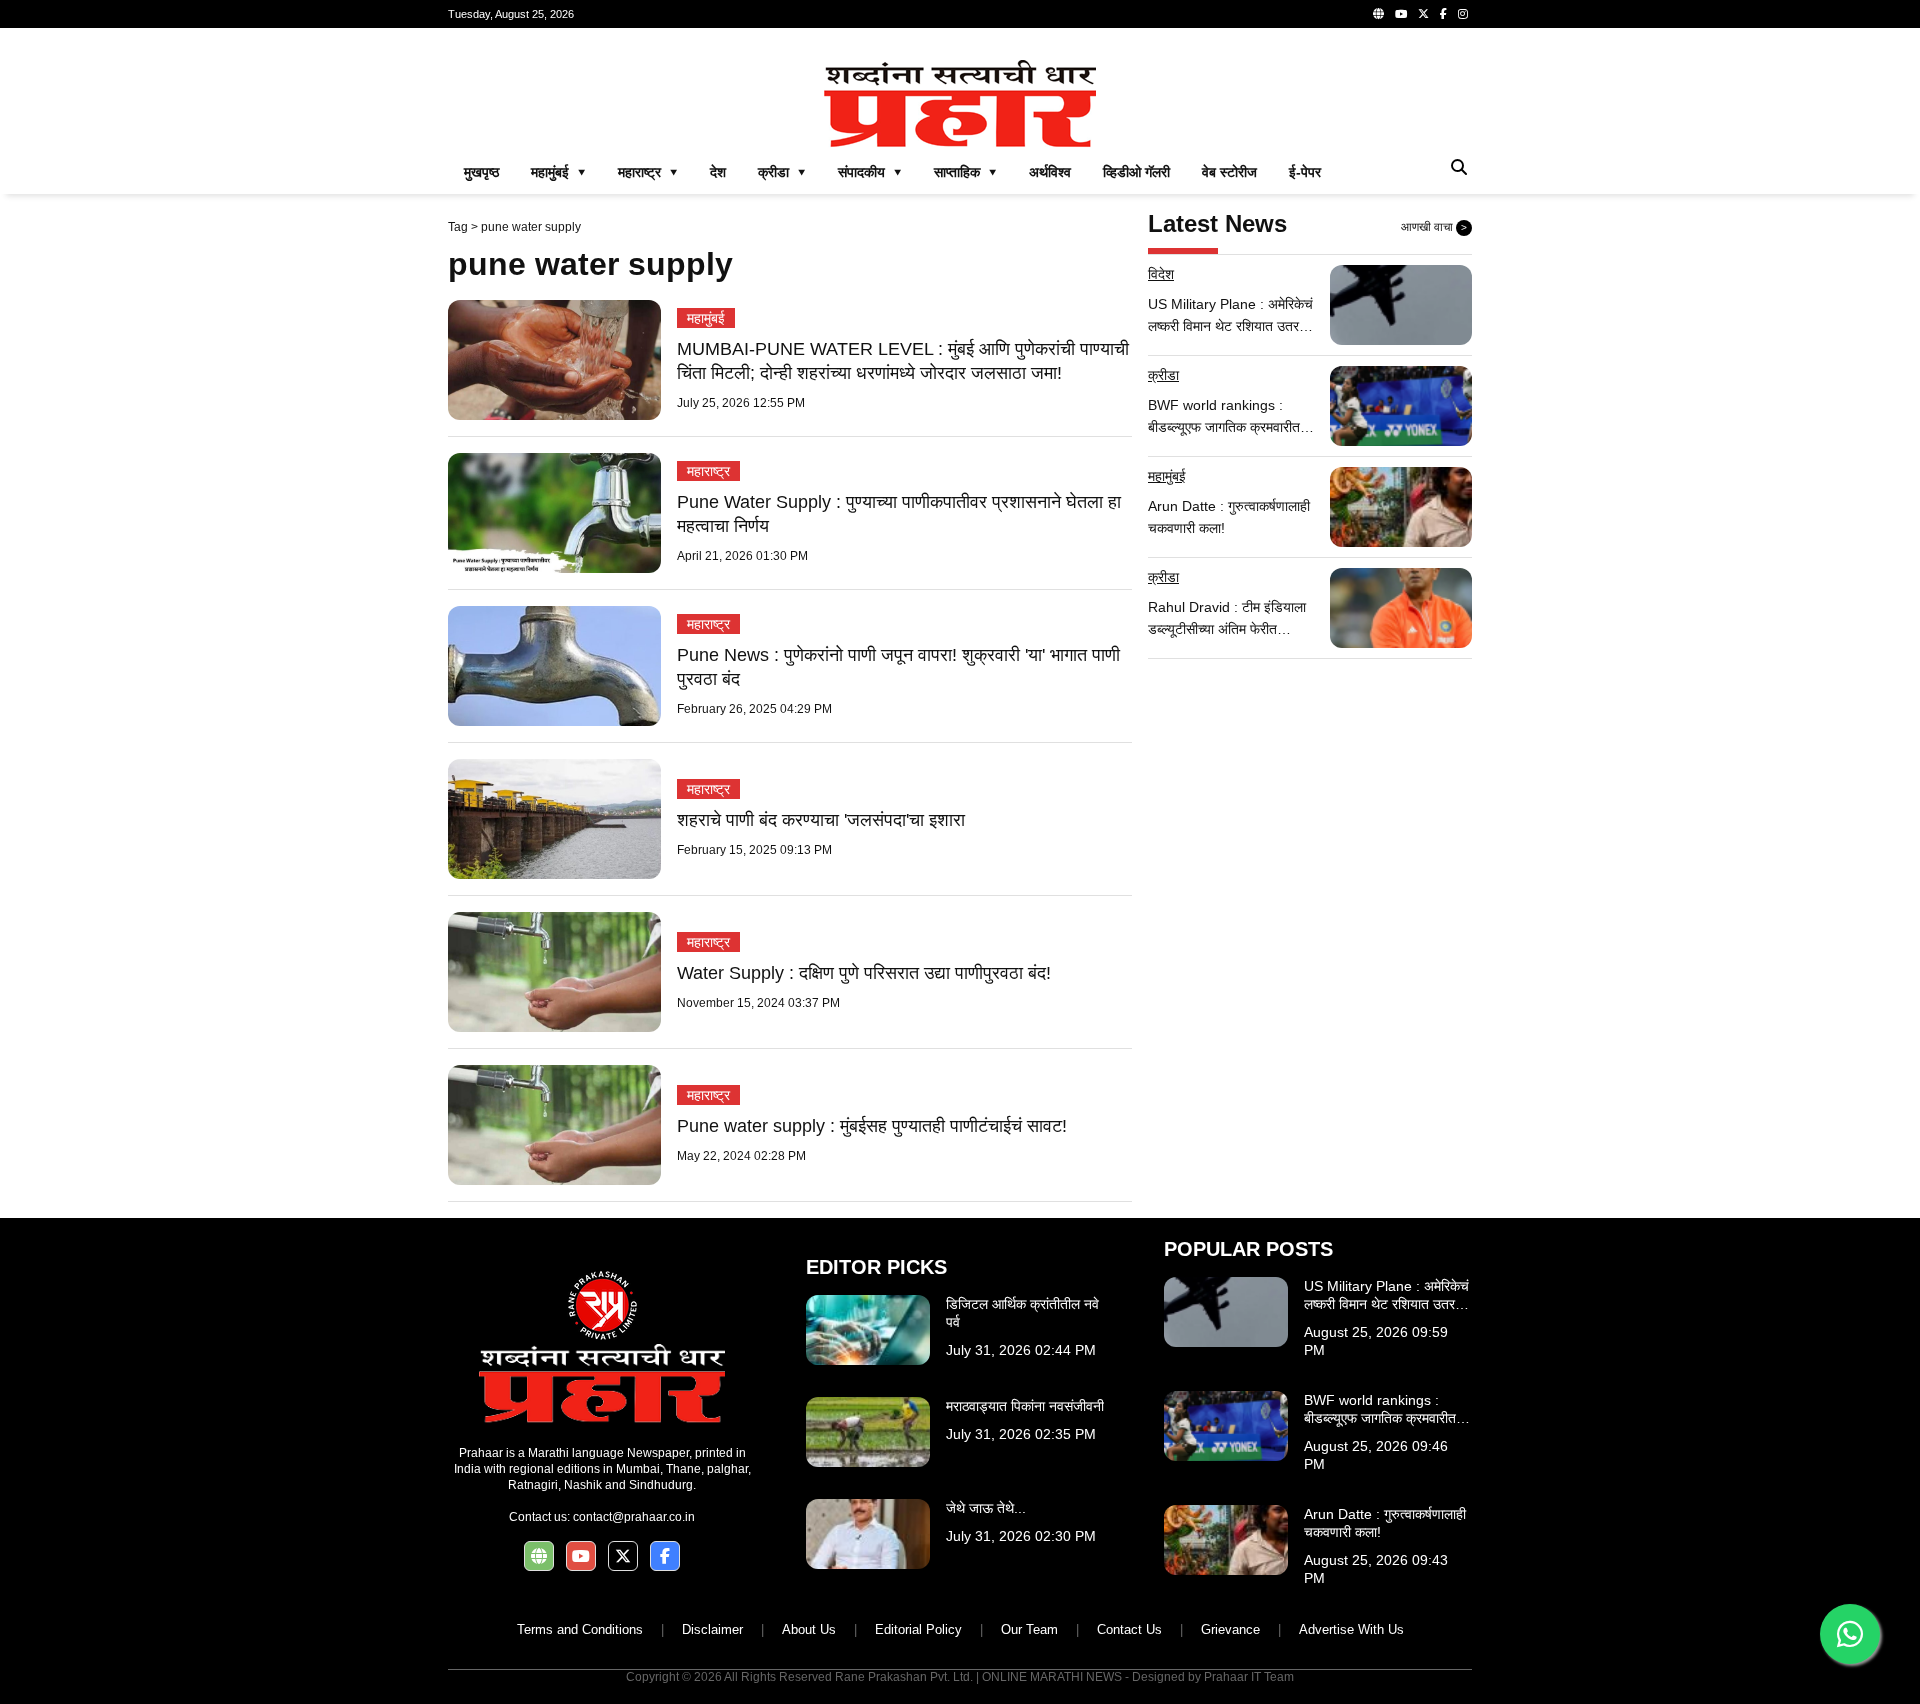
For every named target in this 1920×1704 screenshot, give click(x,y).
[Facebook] (1443, 14)
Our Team (1029, 1629)
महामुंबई (706, 318)
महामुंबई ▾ (558, 172)
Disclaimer (712, 1629)
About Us (809, 1629)
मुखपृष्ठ (481, 172)
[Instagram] (1463, 14)
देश (718, 172)
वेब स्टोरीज (1229, 172)
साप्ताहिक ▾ (965, 172)
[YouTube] (1401, 14)
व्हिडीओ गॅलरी (1136, 172)
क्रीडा (1163, 375)
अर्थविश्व (1050, 172)
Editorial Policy (918, 1629)
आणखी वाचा (1434, 227)
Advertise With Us (1351, 1629)
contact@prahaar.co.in (634, 1517)
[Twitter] (1423, 14)
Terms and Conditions (580, 1629)
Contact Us (1129, 1629)
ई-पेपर (1305, 172)
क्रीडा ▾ (782, 172)
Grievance (1230, 1629)
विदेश (1161, 274)
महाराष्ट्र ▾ (648, 172)
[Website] (1378, 14)
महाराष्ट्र (708, 471)
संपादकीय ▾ (870, 172)
